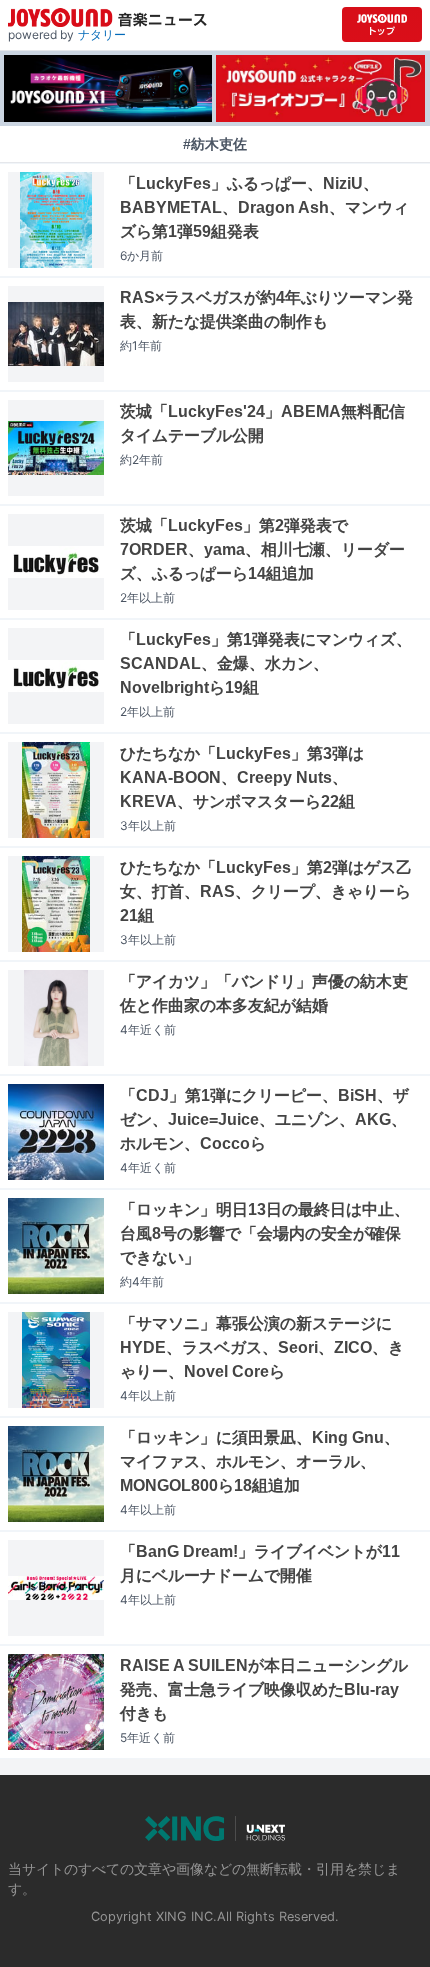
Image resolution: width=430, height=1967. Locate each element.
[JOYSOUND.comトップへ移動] (382, 24)
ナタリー (102, 34)
